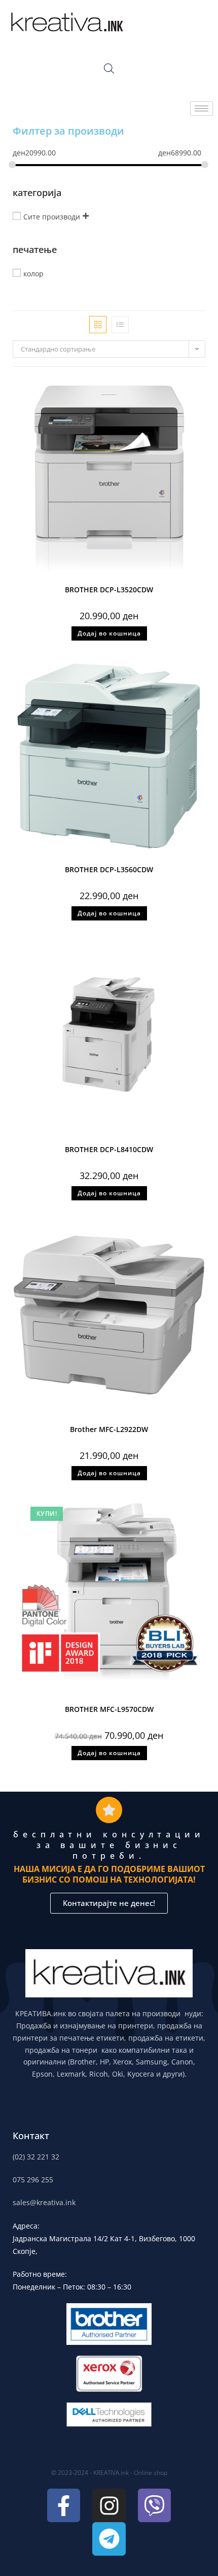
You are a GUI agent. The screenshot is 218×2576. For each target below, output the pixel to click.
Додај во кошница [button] (109, 633)
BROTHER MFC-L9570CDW (109, 1709)
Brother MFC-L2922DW (109, 1429)
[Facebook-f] (64, 2505)
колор (33, 274)
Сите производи (52, 217)
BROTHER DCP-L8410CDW (109, 1149)
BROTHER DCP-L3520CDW (109, 590)
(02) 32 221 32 (36, 2157)
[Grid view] (98, 325)
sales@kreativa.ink (44, 2202)
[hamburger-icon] (202, 108)
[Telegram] (109, 2539)
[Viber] (155, 2505)
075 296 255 (33, 2180)
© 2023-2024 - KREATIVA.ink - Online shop (109, 2473)
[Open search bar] (109, 68)
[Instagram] (109, 2505)
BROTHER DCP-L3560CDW (109, 869)
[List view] (120, 325)
